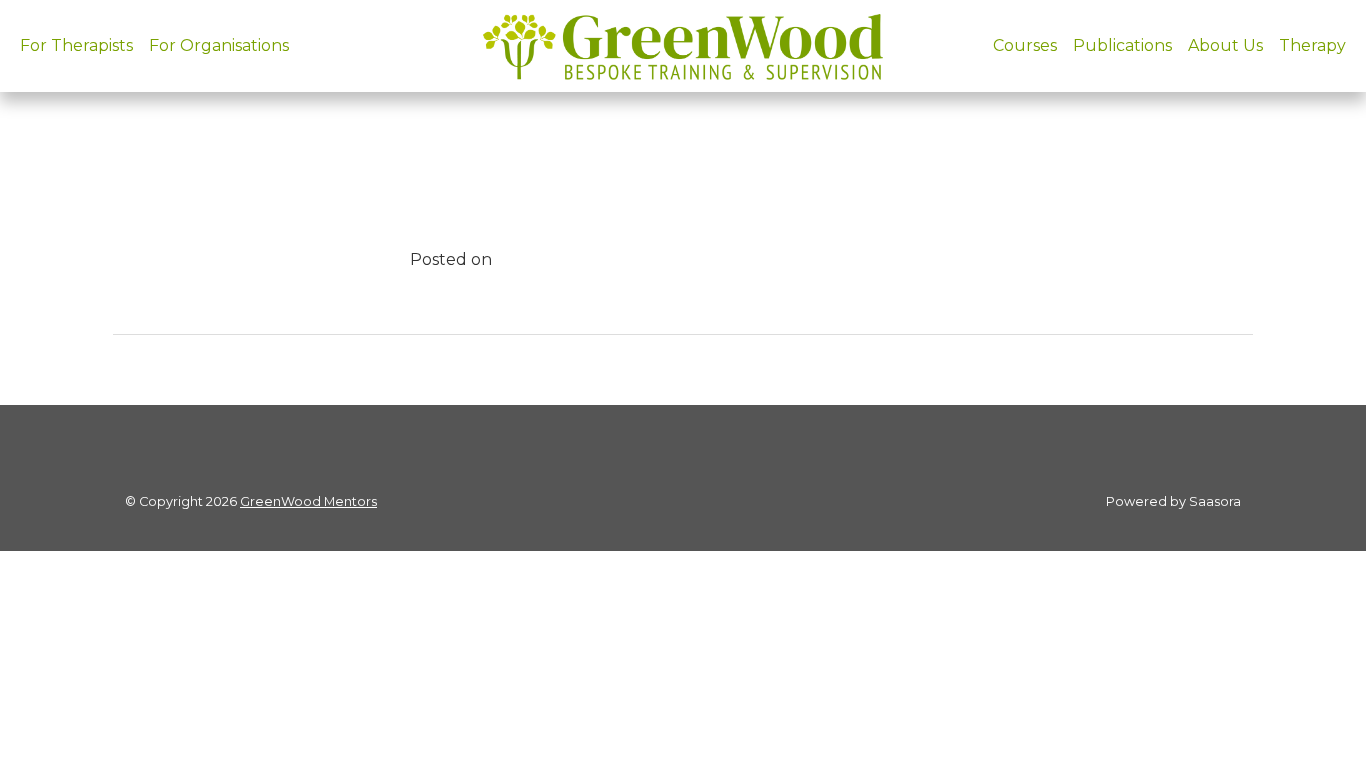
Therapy (1312, 45)
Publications (1122, 45)
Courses (1025, 45)
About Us (1225, 45)
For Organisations (219, 45)
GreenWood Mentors (308, 501)
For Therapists (76, 45)
